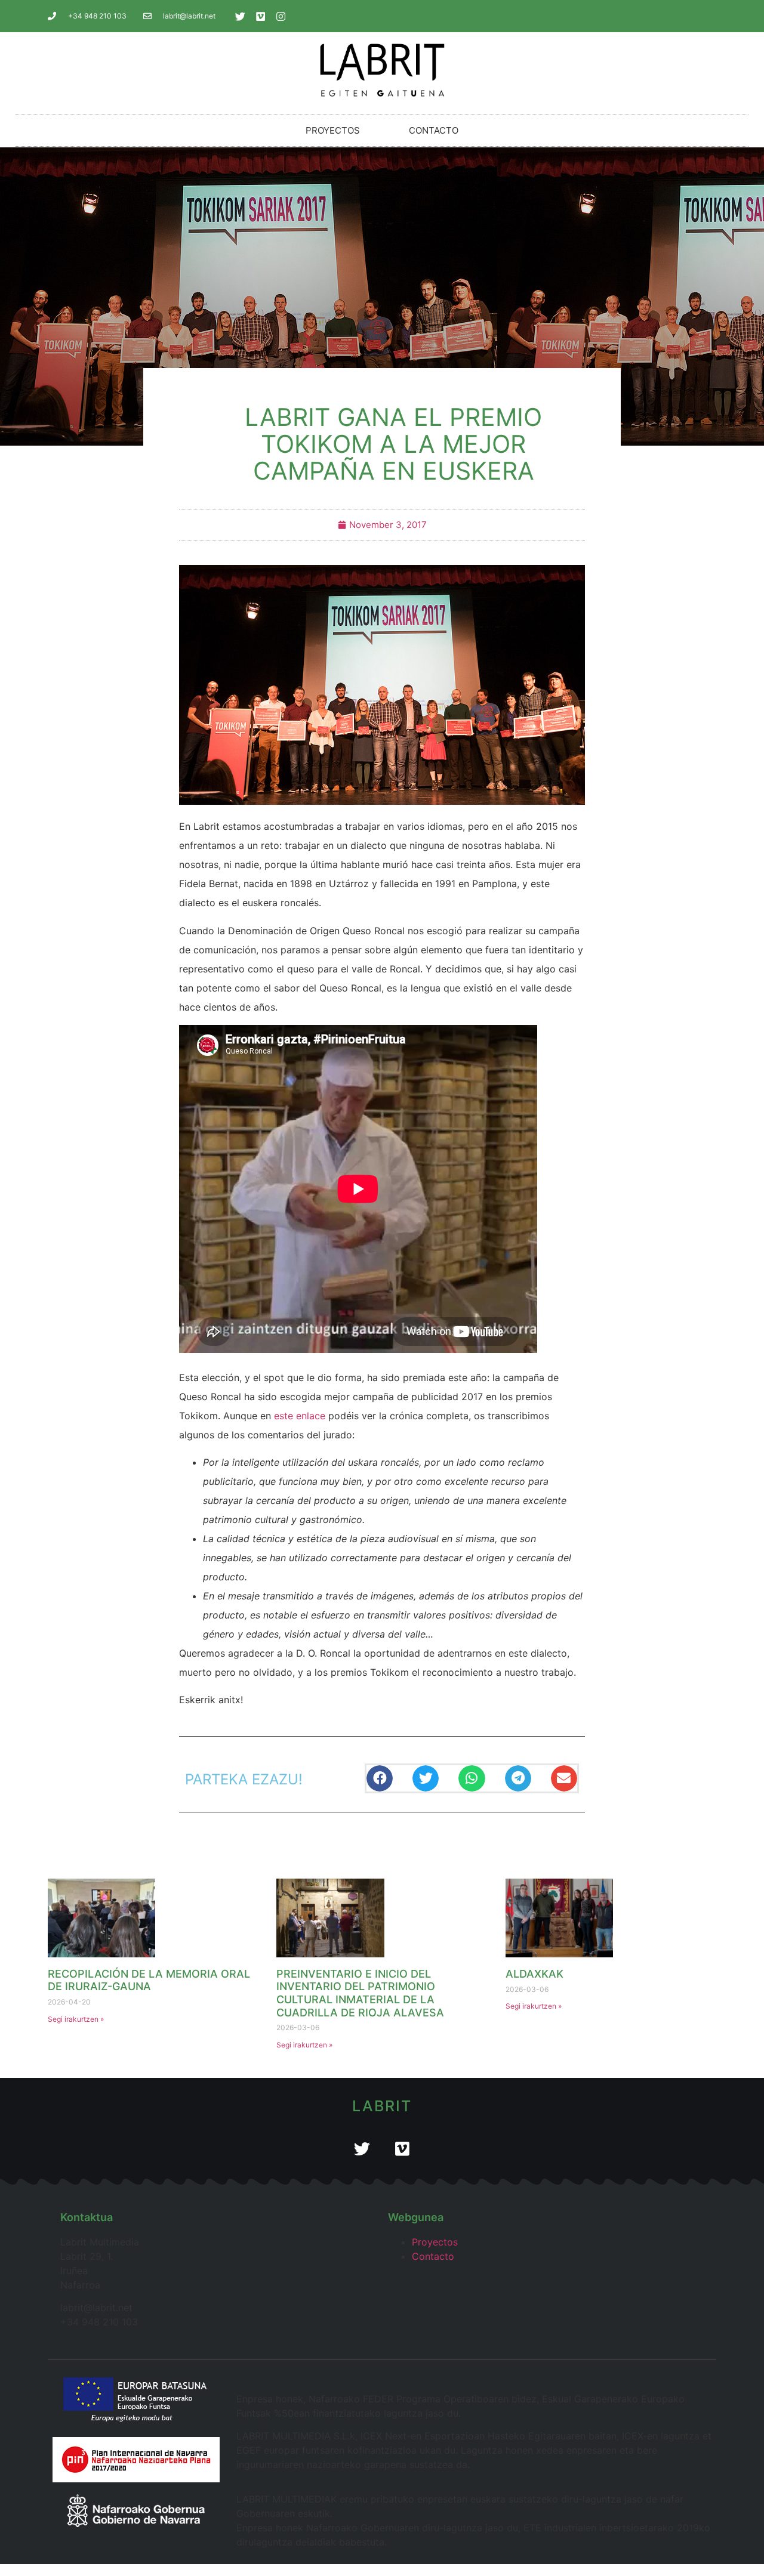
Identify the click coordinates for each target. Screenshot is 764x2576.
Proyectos (333, 130)
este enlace (300, 1416)
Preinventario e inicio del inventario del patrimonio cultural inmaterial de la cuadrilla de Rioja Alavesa (360, 1993)
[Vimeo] (261, 16)
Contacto (434, 130)
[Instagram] (281, 16)
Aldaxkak (535, 1974)
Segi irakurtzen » (76, 2019)
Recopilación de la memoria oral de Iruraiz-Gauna (149, 1980)
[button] (380, 1779)
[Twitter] (241, 16)
